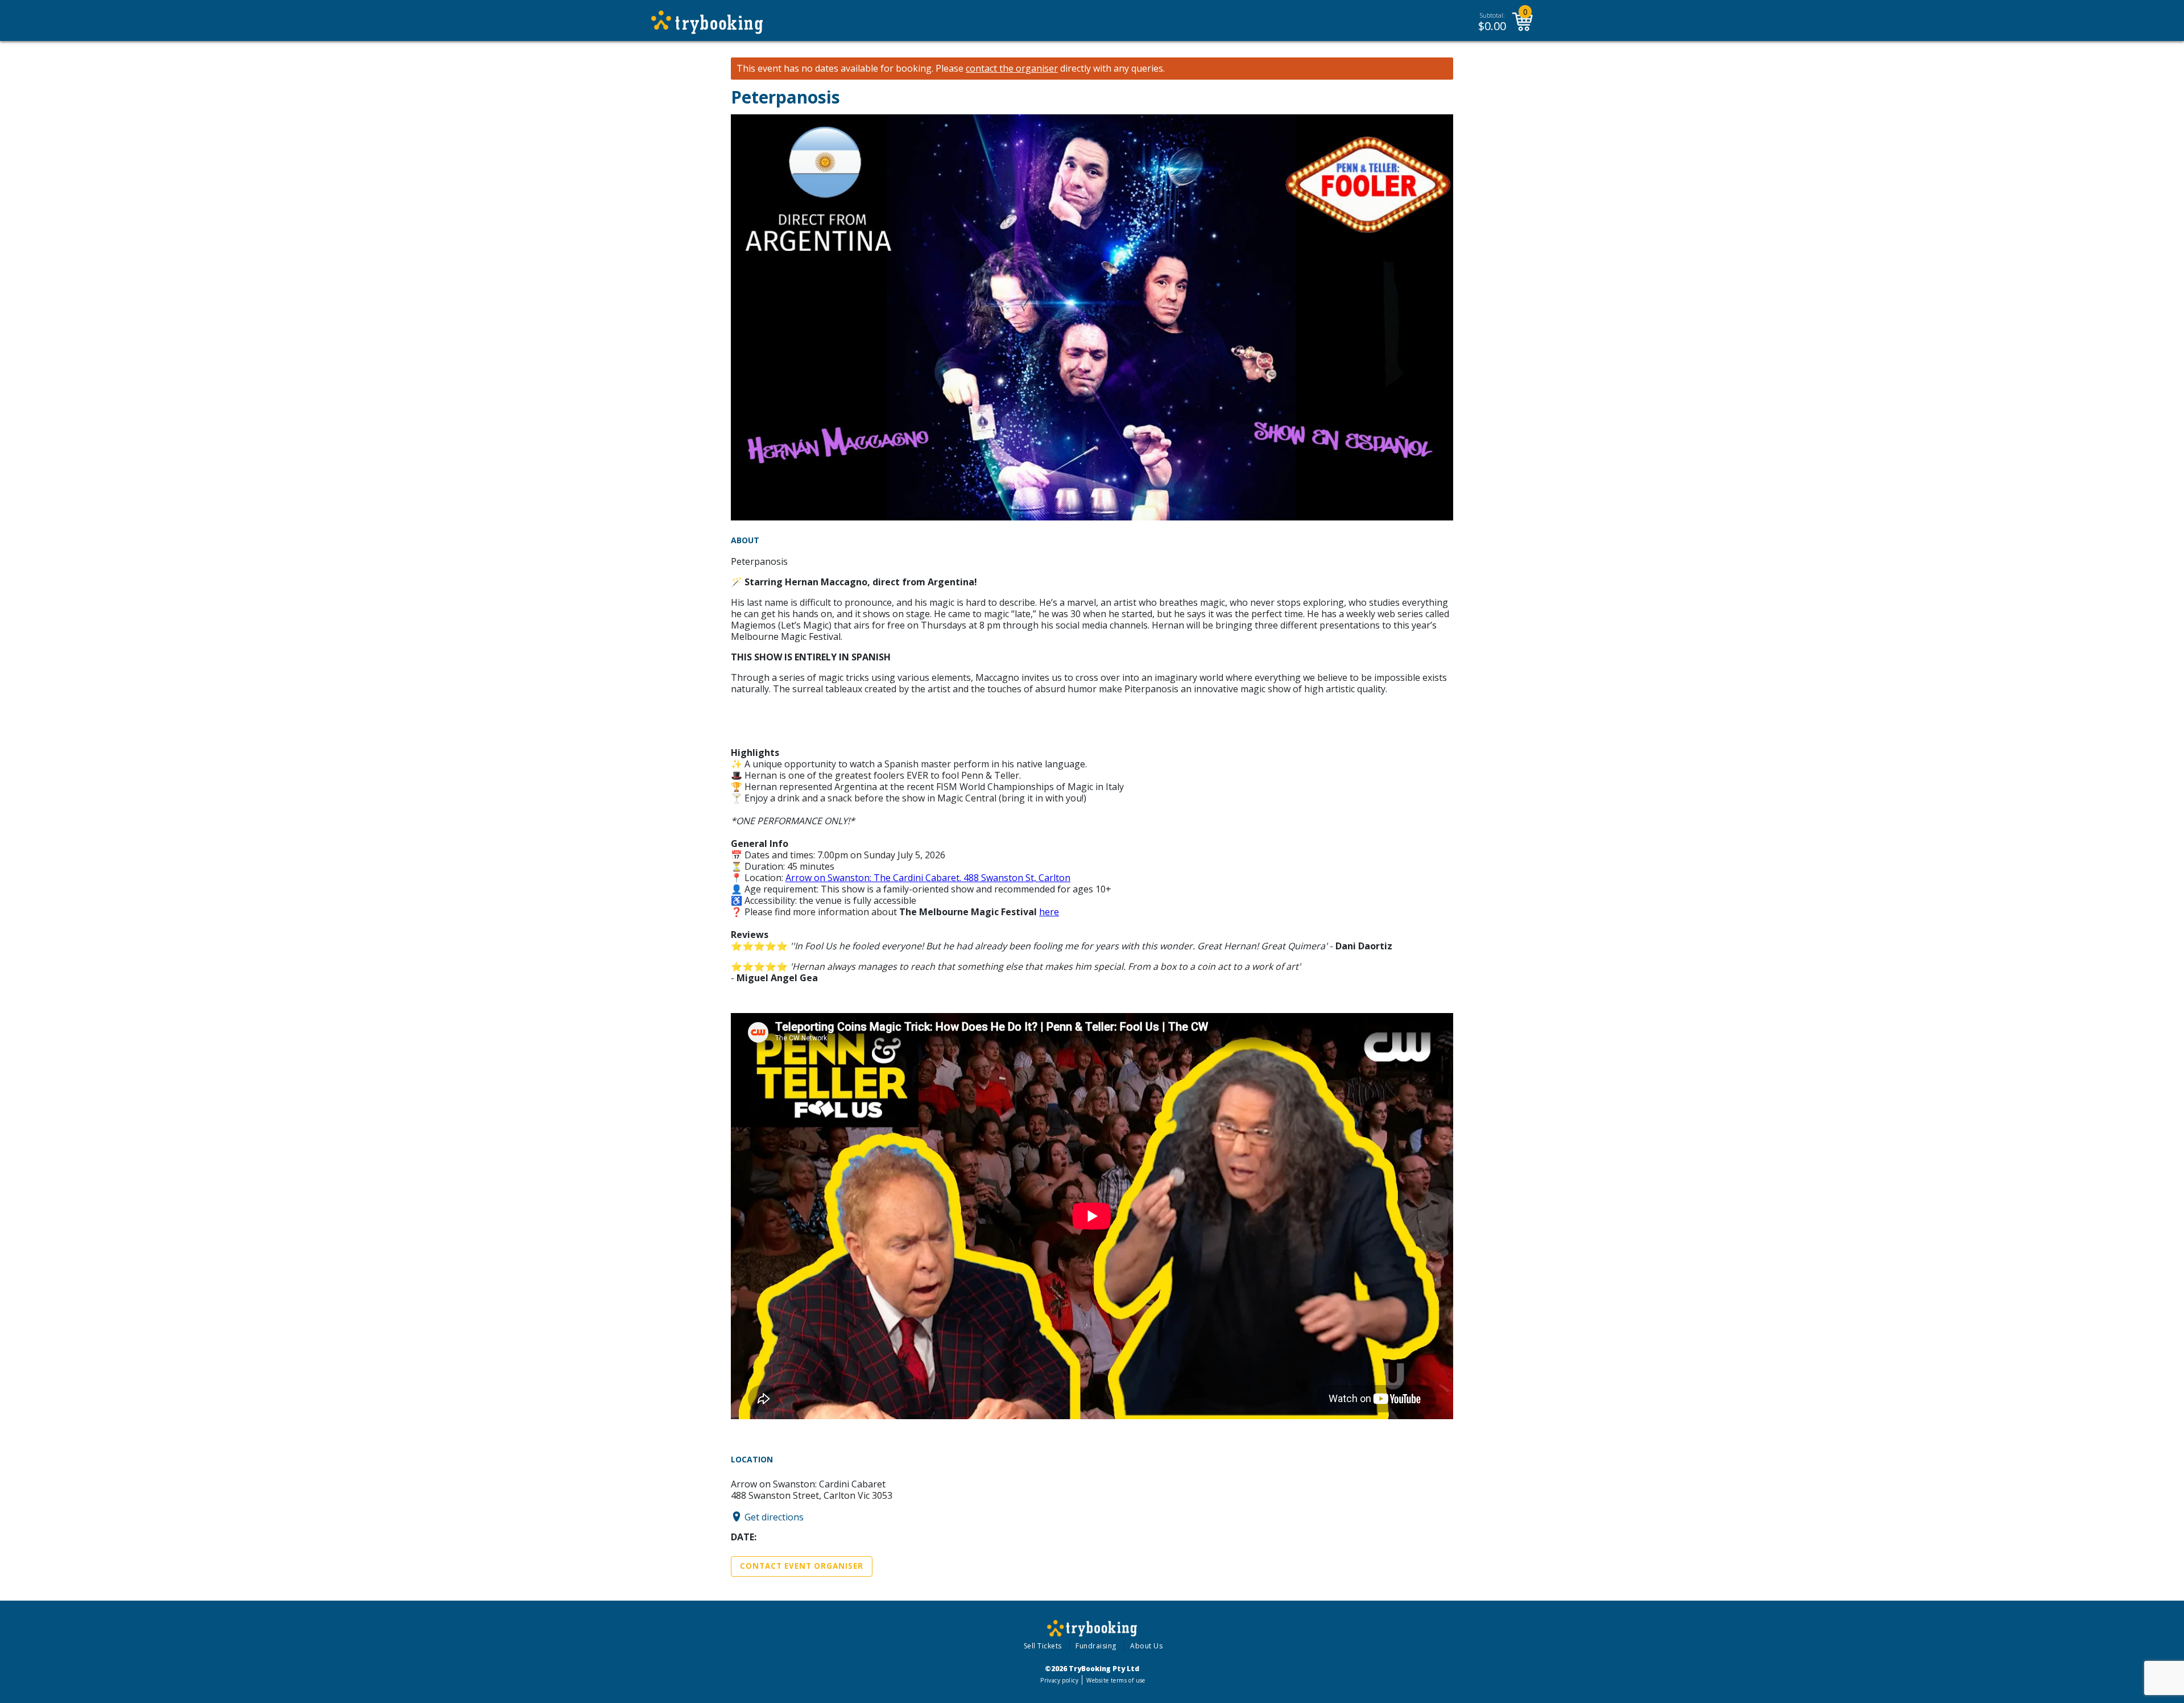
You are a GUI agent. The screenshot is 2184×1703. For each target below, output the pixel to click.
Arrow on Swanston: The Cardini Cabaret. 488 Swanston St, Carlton (928, 878)
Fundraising (1096, 1646)
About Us (1146, 1646)
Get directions (774, 1516)
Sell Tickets (1043, 1646)
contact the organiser (1012, 69)
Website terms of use (1116, 1680)
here (1049, 912)
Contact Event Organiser (802, 1566)
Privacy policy (1059, 1680)
